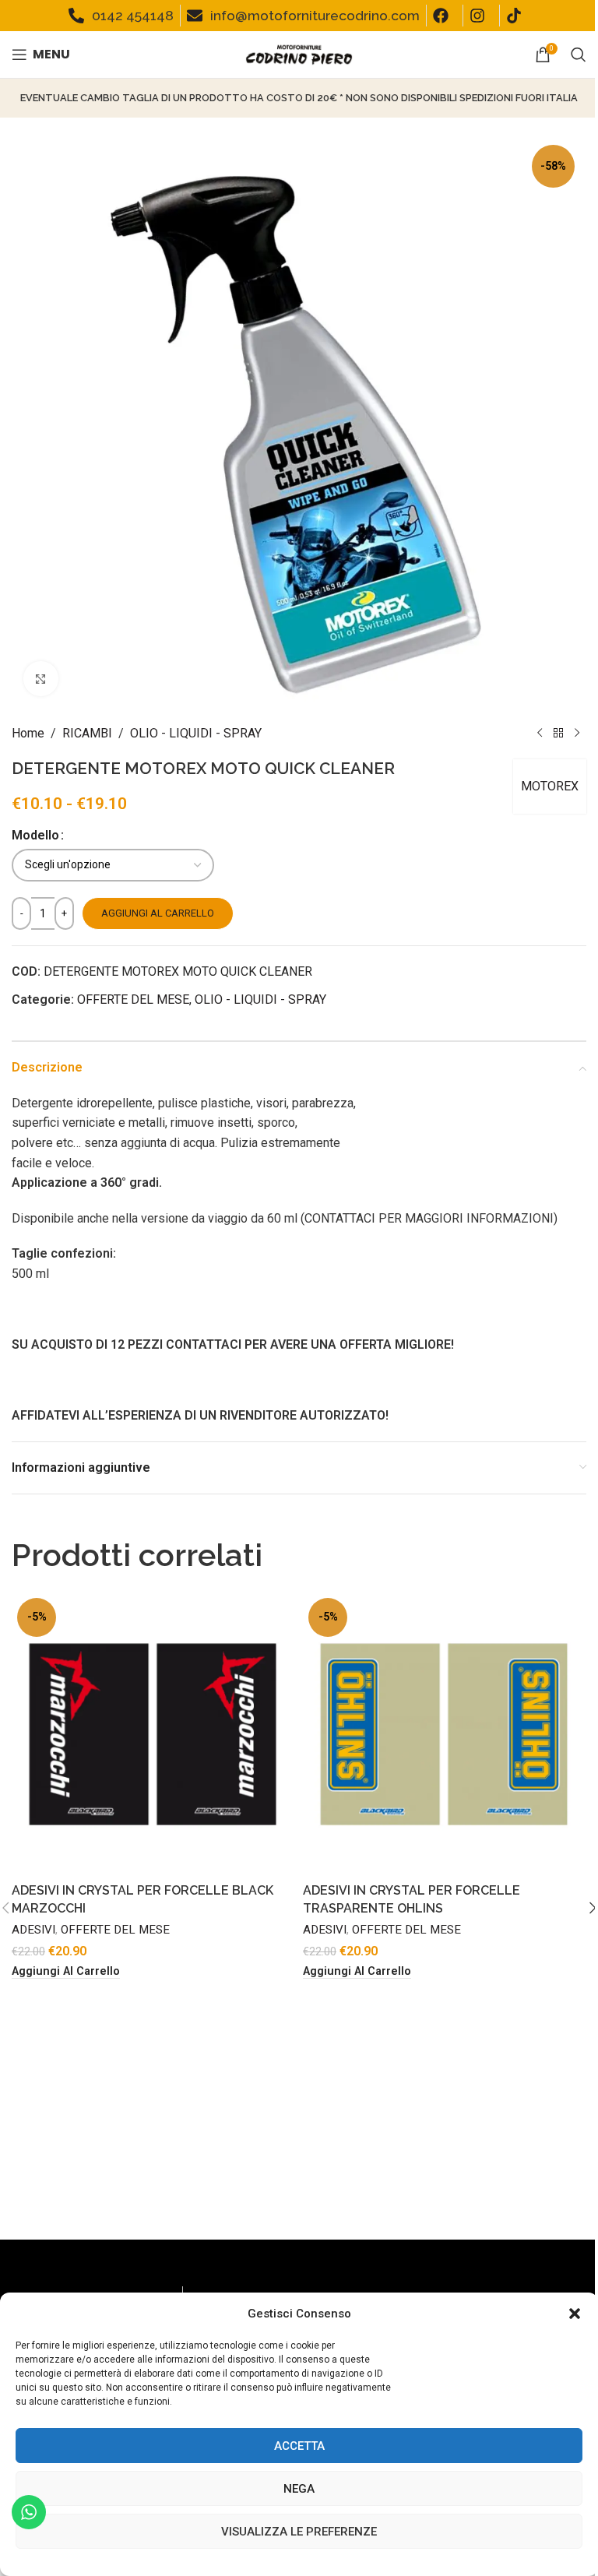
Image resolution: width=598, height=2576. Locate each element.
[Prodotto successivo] (577, 734)
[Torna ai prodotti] (558, 734)
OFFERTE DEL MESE (133, 999)
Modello (35, 835)
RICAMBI (87, 733)
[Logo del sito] (299, 53)
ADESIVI (33, 1930)
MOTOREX (550, 786)
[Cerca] (579, 55)
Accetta (299, 2446)
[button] (575, 2314)
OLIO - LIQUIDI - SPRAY (196, 733)
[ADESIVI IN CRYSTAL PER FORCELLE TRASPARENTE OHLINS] (445, 1734)
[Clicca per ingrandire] (41, 679)
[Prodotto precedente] (540, 734)
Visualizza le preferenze (299, 2532)
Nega (299, 2489)
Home (28, 733)
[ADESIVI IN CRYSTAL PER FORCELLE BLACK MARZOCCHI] (153, 1734)
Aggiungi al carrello (158, 913)
